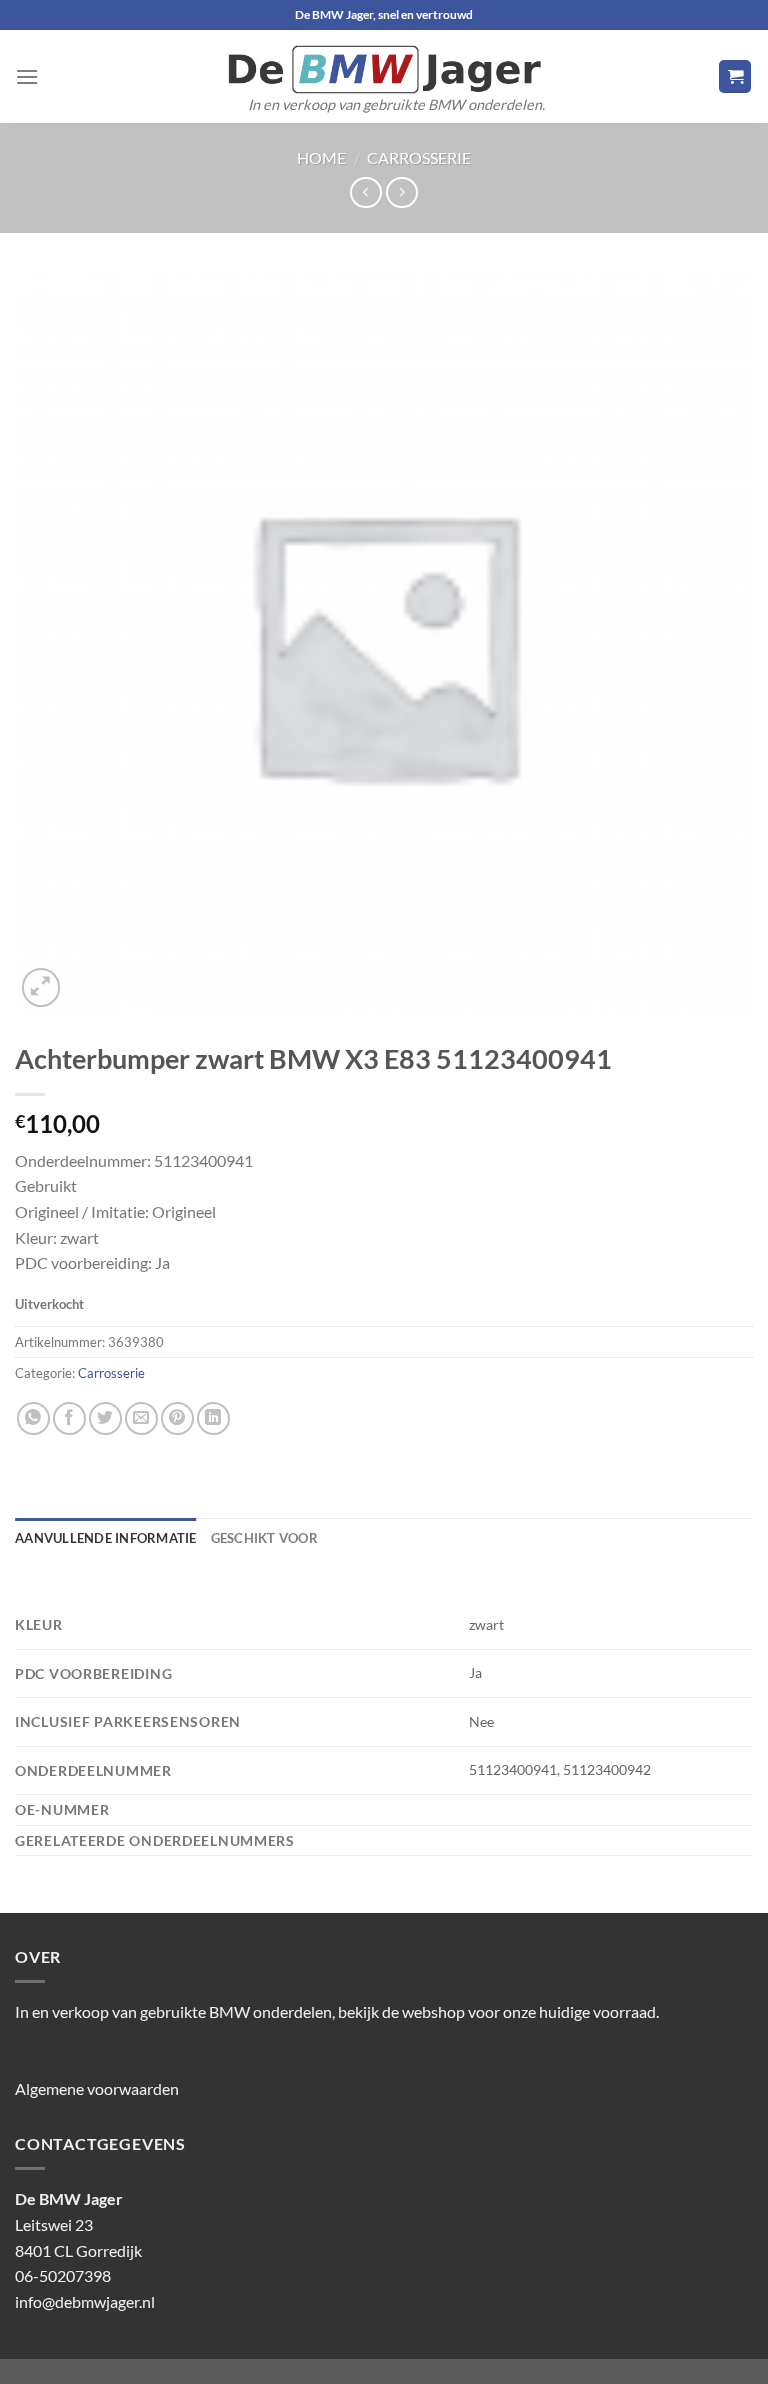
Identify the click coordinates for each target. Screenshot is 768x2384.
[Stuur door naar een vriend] (141, 1418)
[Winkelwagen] (735, 76)
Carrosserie (419, 157)
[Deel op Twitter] (105, 1418)
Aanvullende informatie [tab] (106, 1538)
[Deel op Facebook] (69, 1418)
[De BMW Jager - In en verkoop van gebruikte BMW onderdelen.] (384, 69)
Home (321, 157)
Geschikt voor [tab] (264, 1538)
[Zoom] (41, 987)
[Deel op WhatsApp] (33, 1418)
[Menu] (27, 76)
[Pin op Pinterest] (177, 1418)
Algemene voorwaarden (97, 2088)
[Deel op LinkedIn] (213, 1418)
